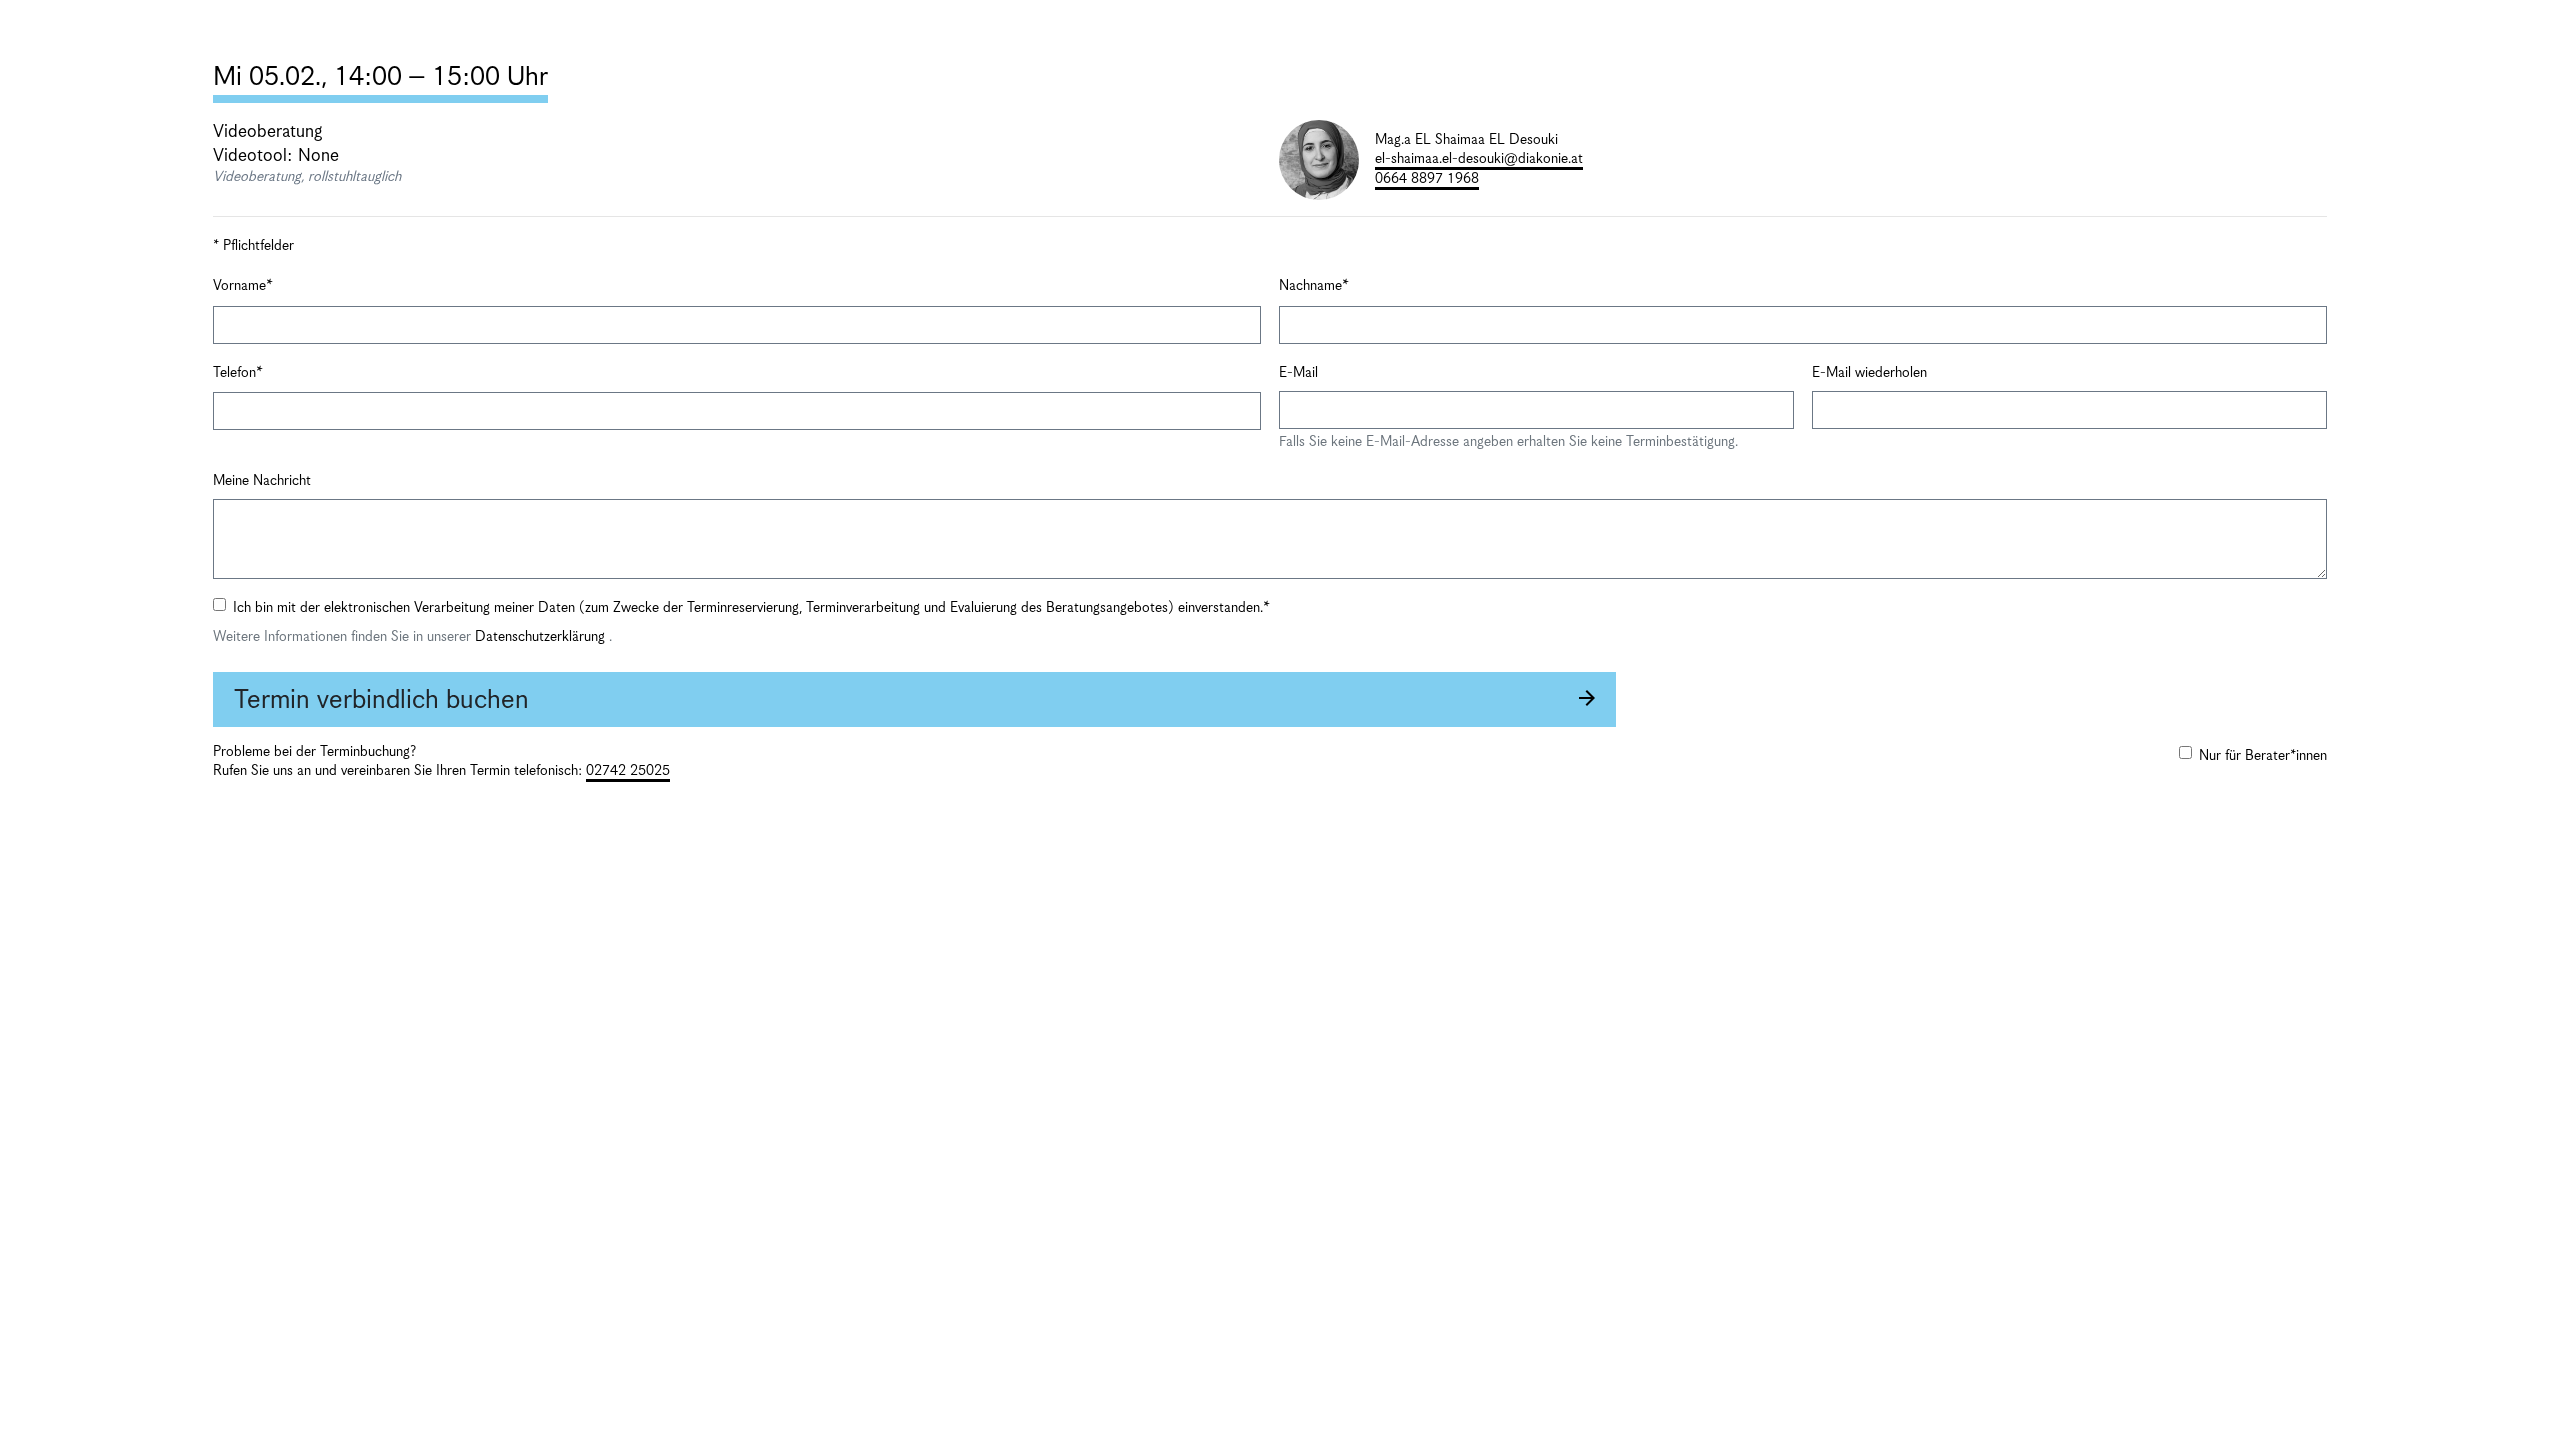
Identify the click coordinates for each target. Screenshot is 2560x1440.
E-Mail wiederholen (1869, 373)
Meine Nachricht (262, 481)
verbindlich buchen (381, 700)
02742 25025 (628, 771)
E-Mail (1298, 373)
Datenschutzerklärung (542, 637)
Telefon (234, 373)
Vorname (239, 286)
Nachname (1310, 286)
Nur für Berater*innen (2263, 756)
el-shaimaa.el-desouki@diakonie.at (1479, 159)
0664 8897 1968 (1427, 179)
